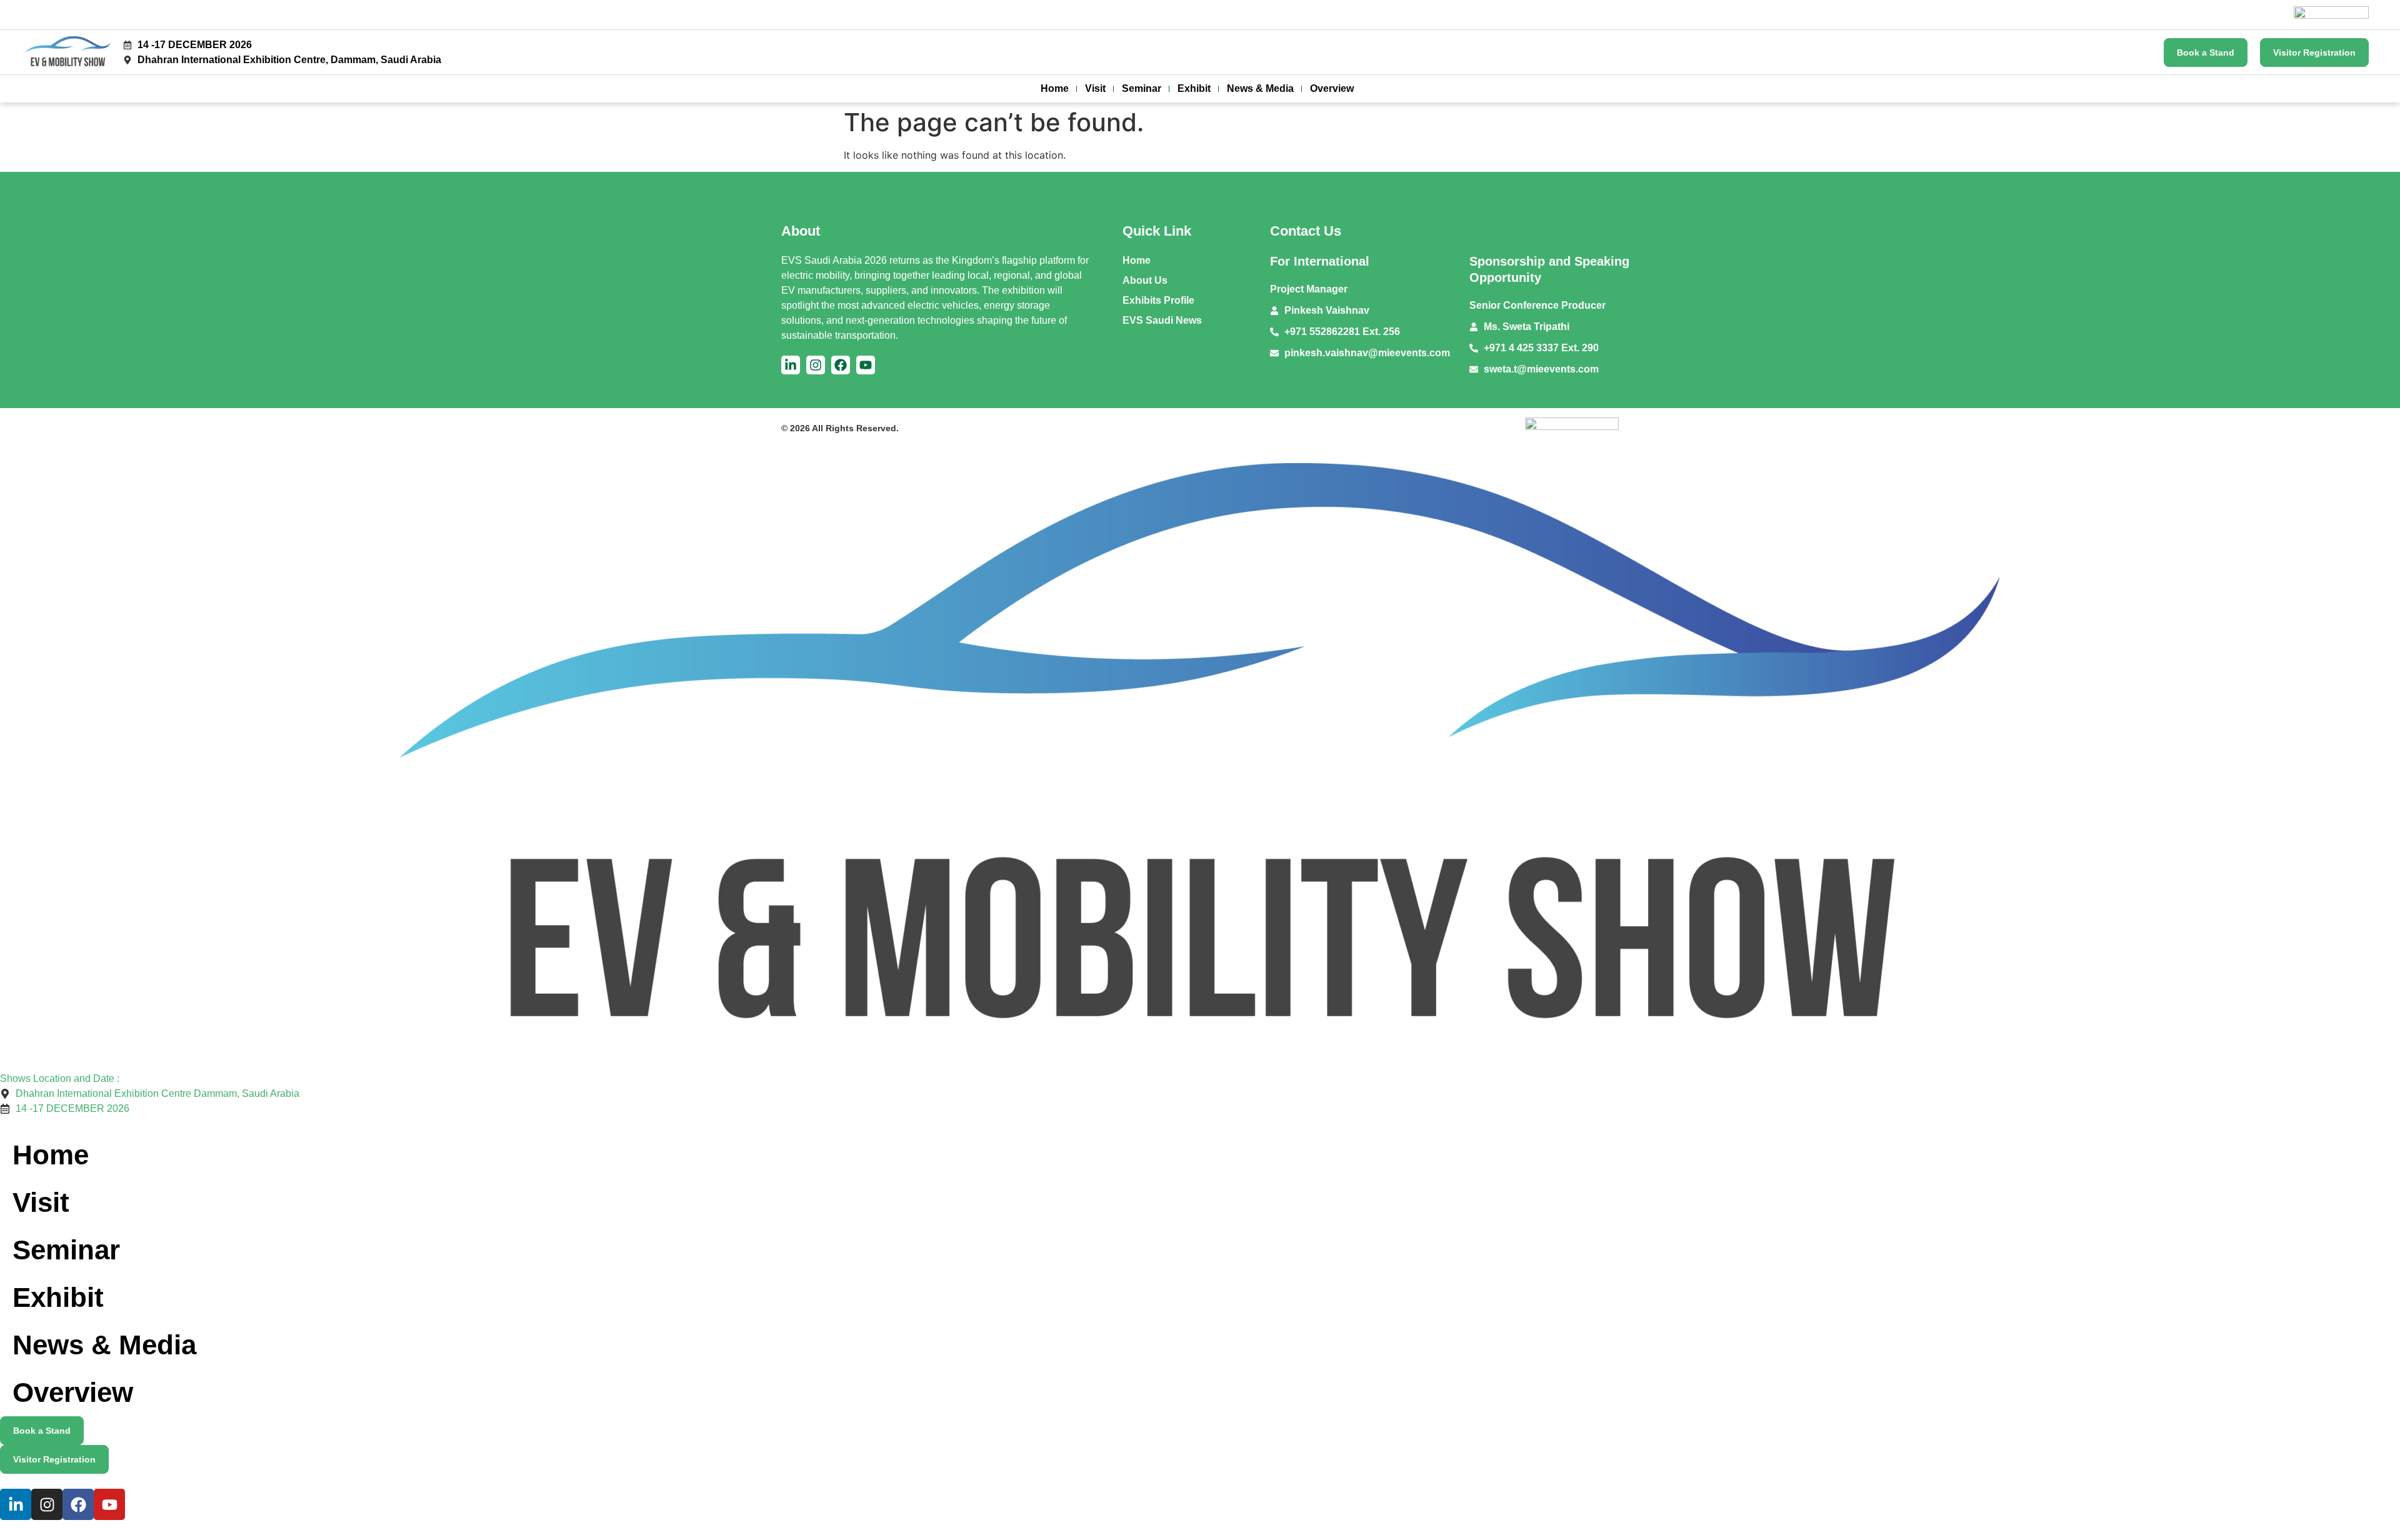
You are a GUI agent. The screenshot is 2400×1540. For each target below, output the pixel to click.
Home (1055, 88)
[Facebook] (841, 365)
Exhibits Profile (1158, 300)
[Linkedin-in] (791, 365)
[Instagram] (816, 365)
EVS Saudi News (1162, 320)
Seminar (1142, 88)
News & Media (1260, 88)
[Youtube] (866, 365)
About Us (1145, 280)
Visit (1095, 88)
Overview (1332, 88)
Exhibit (1194, 88)
